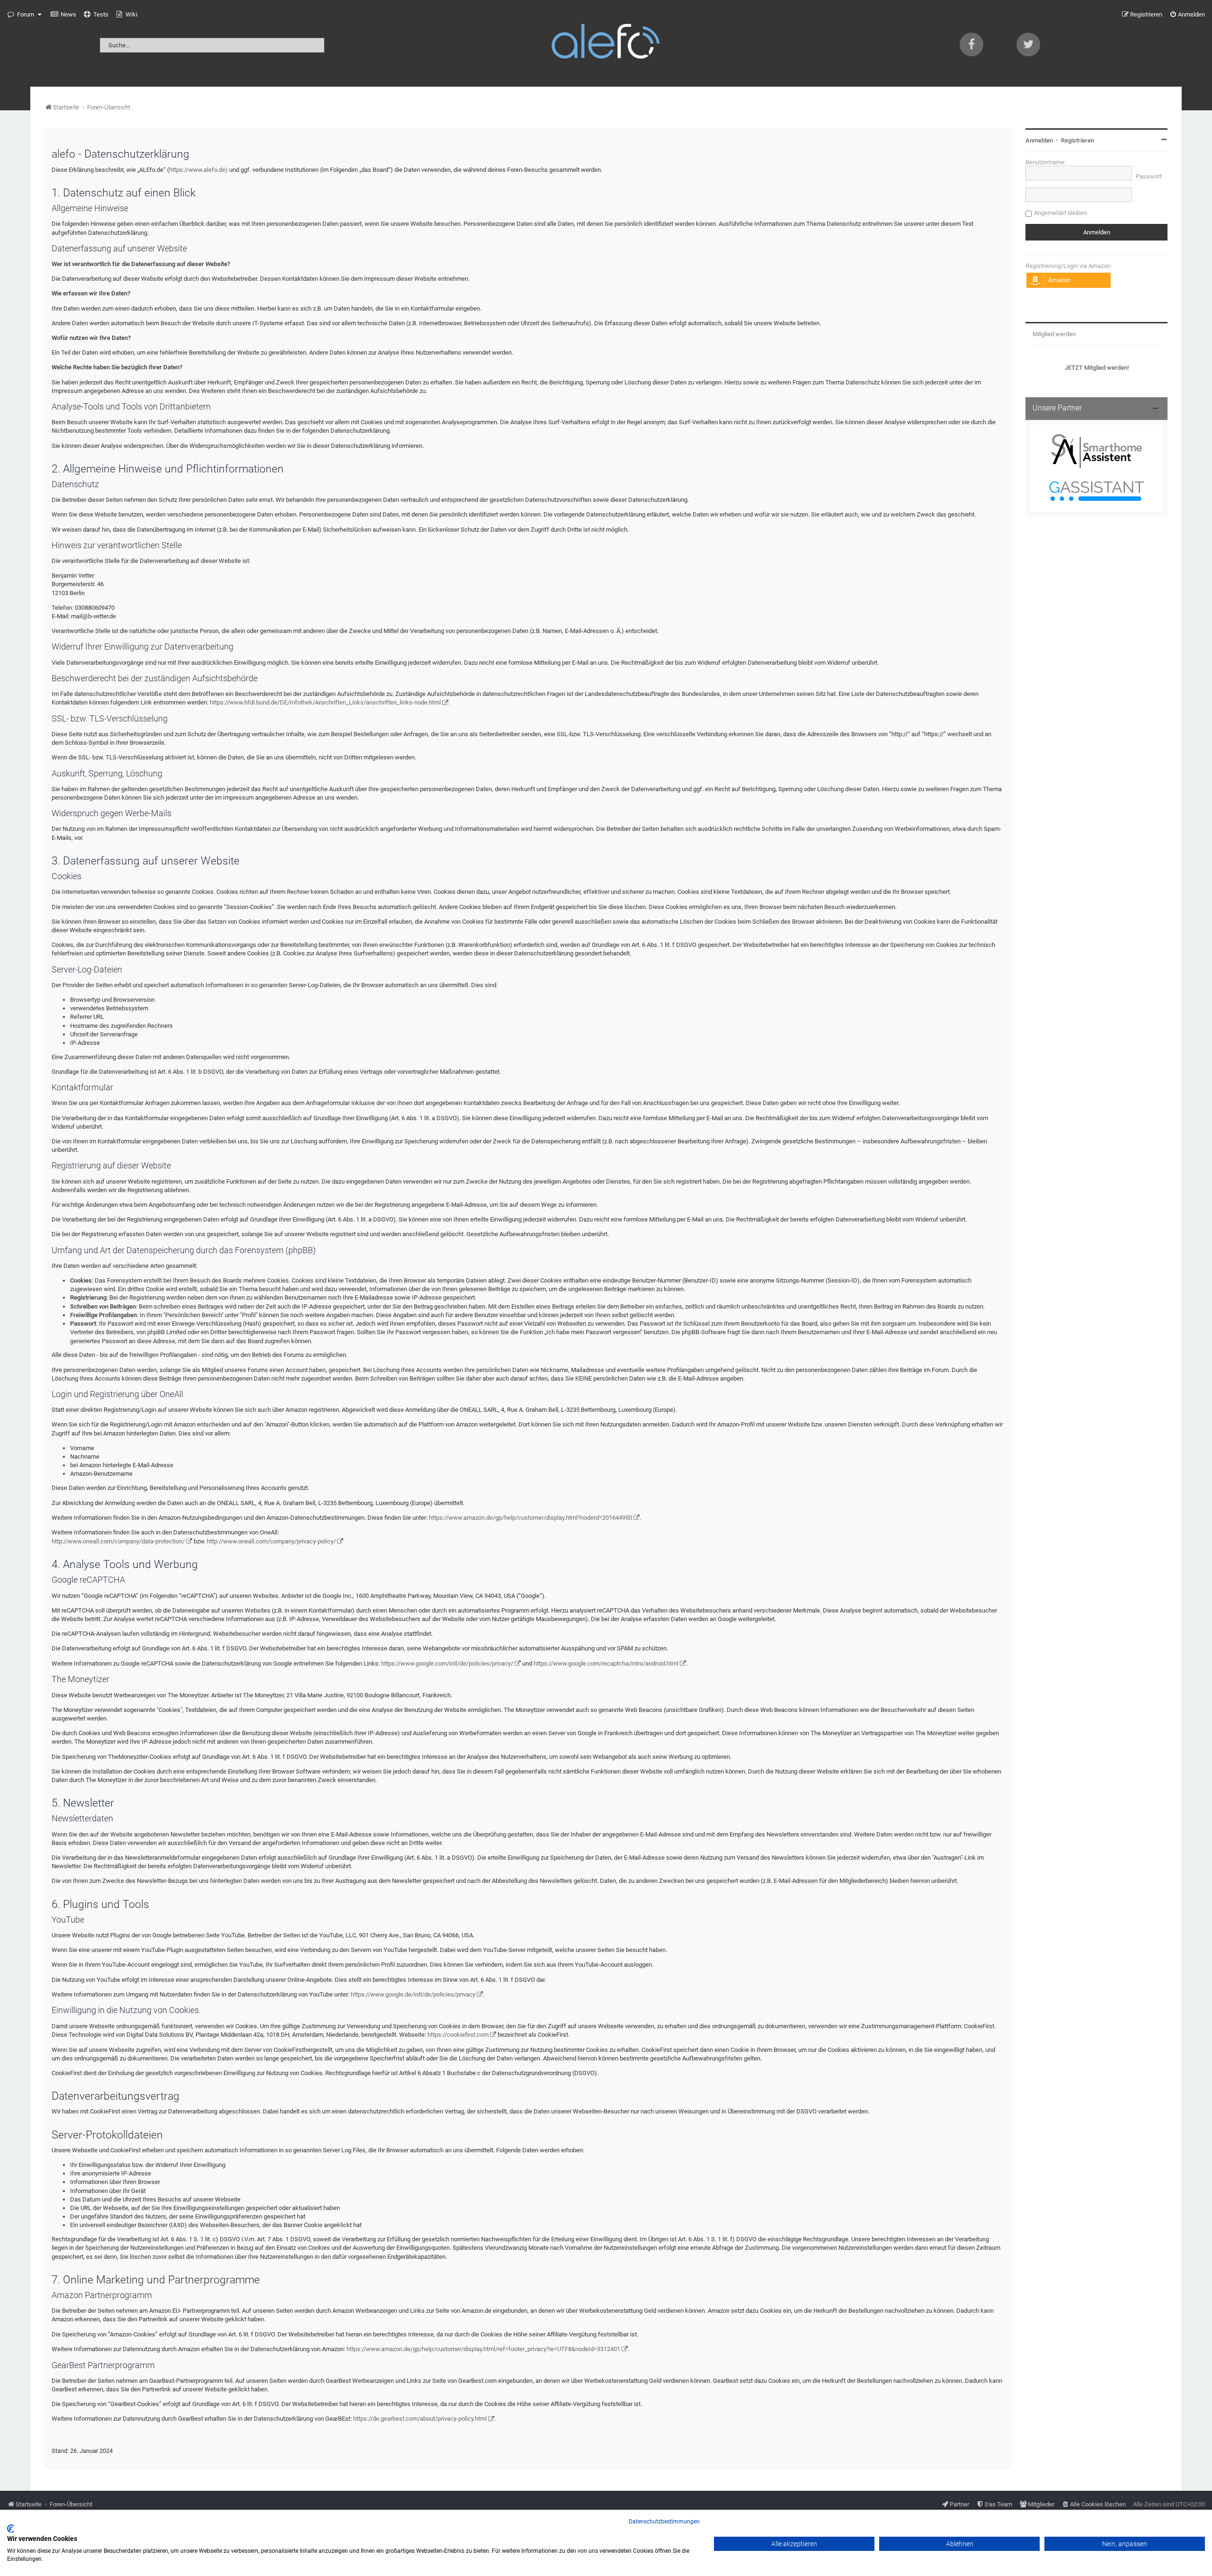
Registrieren (1078, 140)
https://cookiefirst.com (458, 2035)
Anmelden (1039, 140)
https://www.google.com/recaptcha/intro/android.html (606, 1663)
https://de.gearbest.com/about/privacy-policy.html (420, 2419)
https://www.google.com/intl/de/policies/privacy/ (447, 1663)
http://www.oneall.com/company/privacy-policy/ (271, 1541)
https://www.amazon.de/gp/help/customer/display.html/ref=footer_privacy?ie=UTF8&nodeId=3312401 (483, 2349)
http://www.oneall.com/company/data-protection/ (118, 1541)
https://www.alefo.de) (198, 170)
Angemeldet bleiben (1060, 213)
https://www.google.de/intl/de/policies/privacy (413, 1994)
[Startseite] (606, 43)
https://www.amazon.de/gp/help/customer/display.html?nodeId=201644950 (530, 1518)
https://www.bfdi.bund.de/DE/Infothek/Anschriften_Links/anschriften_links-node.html (325, 702)
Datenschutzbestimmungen (664, 2522)
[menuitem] (63, 15)
